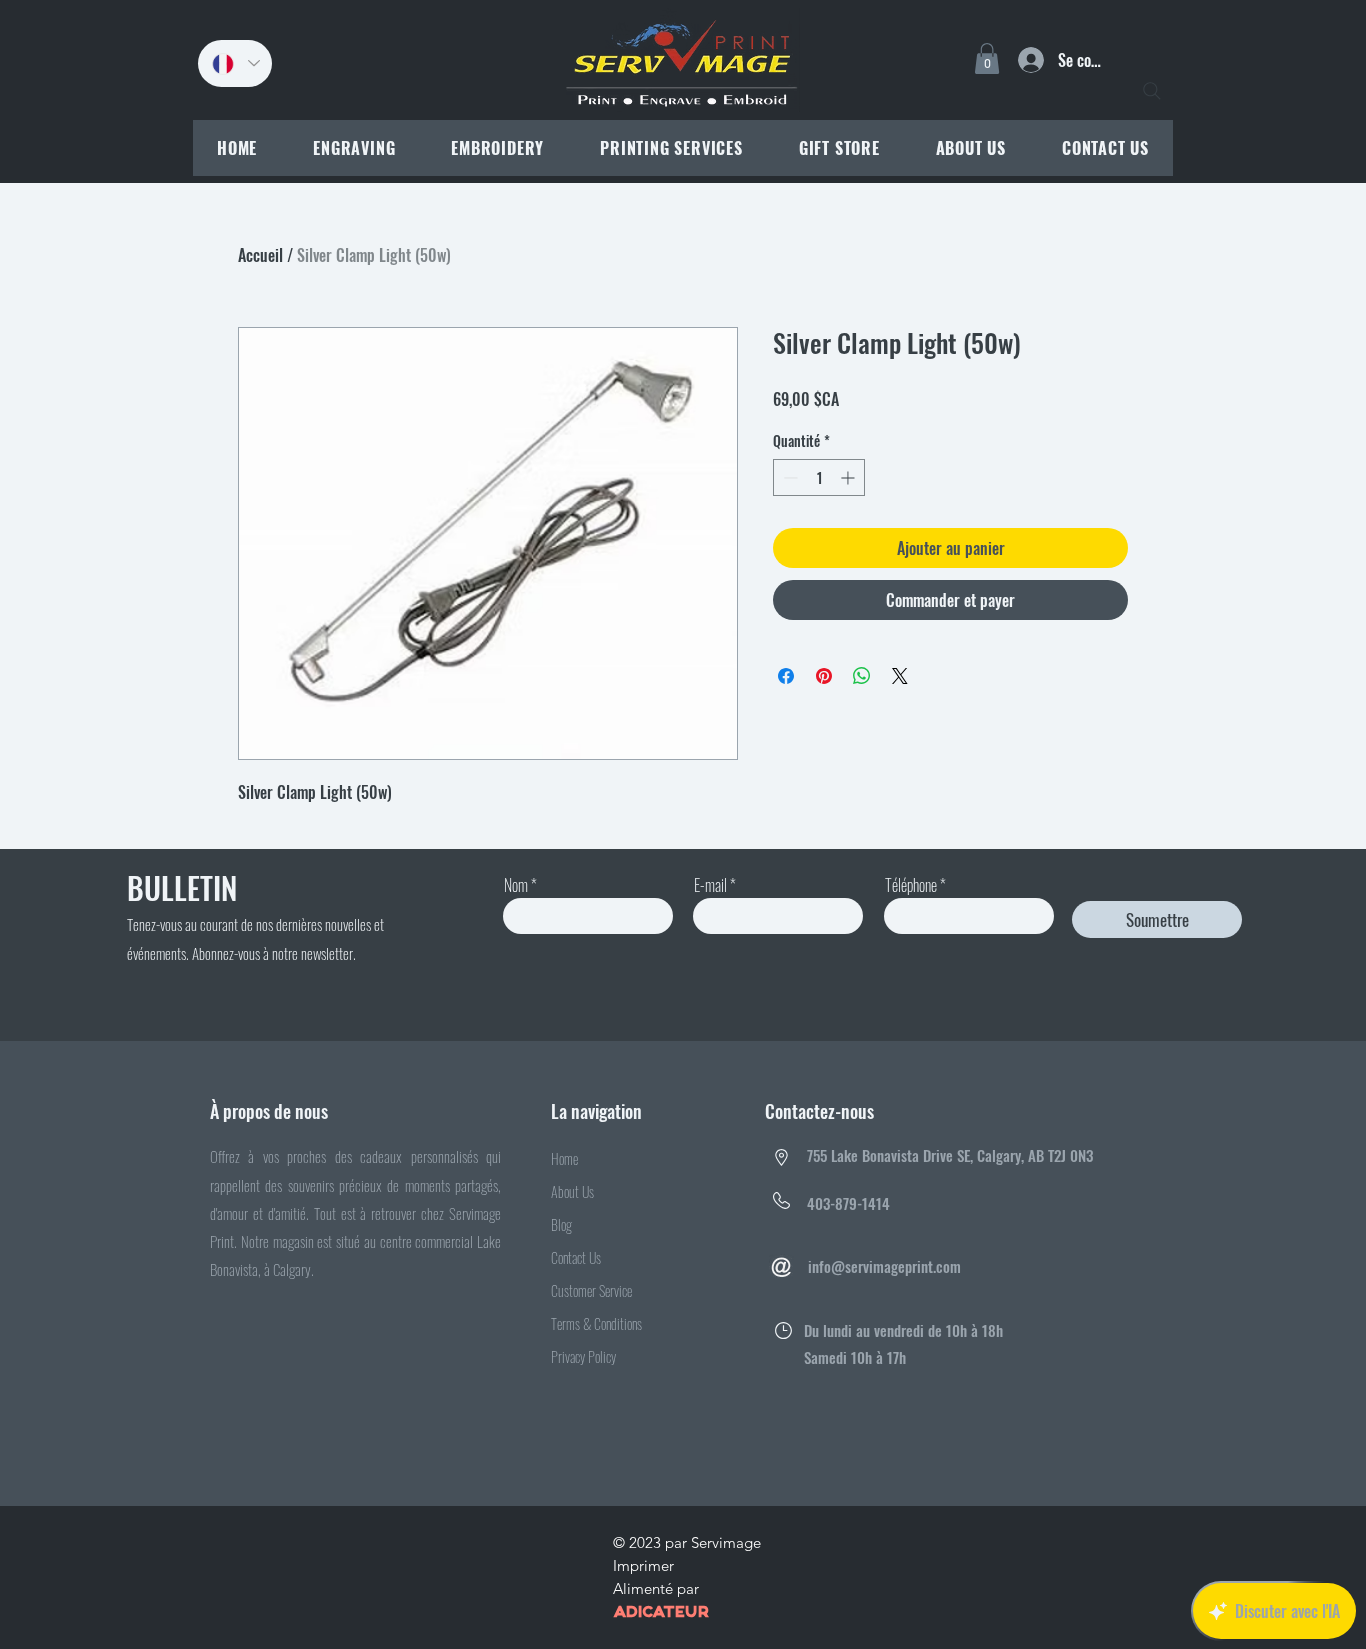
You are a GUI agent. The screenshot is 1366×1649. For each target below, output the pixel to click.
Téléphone (911, 885)
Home (564, 1158)
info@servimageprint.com (884, 1266)
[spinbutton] (819, 477)
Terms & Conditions (596, 1323)
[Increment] (849, 477)
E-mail (710, 885)
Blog (561, 1224)
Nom (516, 885)
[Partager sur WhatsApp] (862, 676)
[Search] (1152, 91)
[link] (987, 58)
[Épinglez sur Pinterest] (824, 676)
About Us (572, 1191)
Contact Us (576, 1257)
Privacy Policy (583, 1356)
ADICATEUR (661, 1613)
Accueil (260, 255)
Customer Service (591, 1290)
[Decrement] (788, 477)
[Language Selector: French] (235, 63)
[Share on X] (900, 676)
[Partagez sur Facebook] (786, 676)
